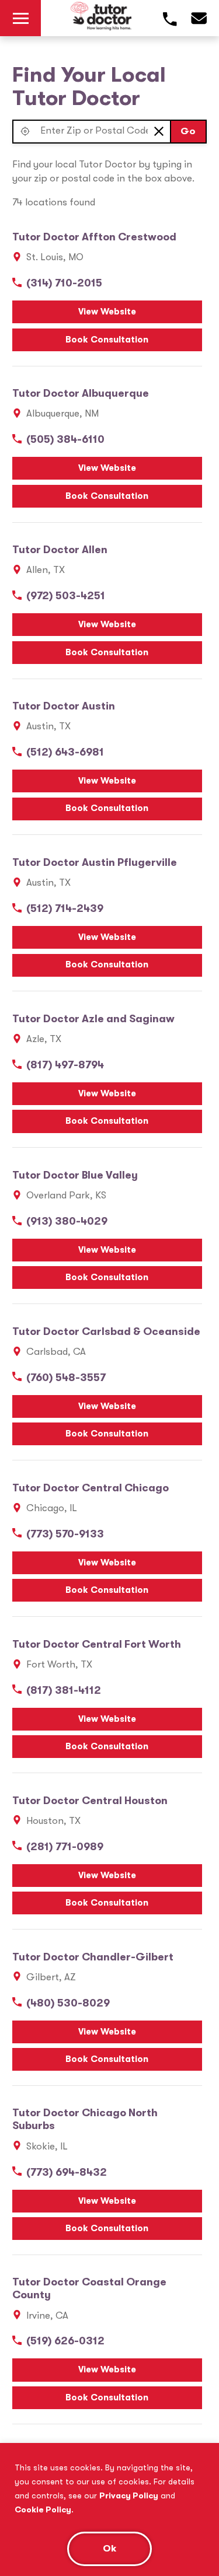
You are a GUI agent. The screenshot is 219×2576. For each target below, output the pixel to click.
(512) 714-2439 (65, 908)
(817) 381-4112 (64, 1690)
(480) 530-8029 (68, 2003)
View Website (107, 312)
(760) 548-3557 (66, 1378)
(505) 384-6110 (65, 439)
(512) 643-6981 (65, 752)
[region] (109, 2509)
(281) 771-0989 (65, 1847)
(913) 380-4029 (67, 1221)
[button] (25, 132)
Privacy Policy (129, 2495)
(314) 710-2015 (64, 283)
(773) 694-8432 (67, 2172)
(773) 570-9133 (65, 1534)
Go (188, 131)
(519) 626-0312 (65, 2341)
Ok (109, 2548)
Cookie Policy (43, 2509)
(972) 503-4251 (66, 596)
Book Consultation (107, 340)
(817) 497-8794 (65, 1065)
